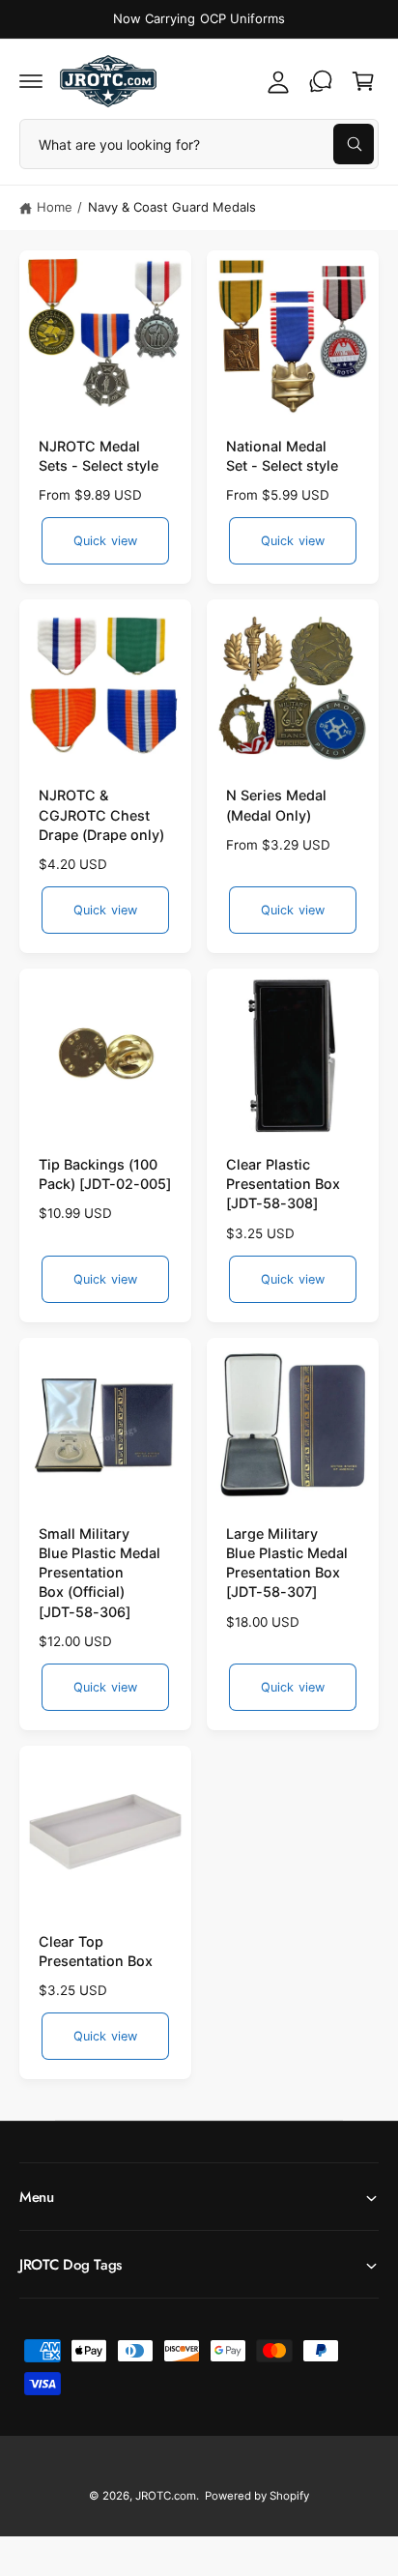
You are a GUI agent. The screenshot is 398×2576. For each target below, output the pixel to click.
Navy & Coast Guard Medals (172, 207)
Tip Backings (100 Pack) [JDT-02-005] (105, 1174)
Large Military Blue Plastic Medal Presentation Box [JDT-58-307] (287, 1563)
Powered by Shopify (257, 2496)
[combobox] (199, 144)
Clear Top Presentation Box (96, 1951)
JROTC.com (166, 2496)
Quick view (105, 541)
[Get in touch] (321, 81)
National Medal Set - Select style (282, 456)
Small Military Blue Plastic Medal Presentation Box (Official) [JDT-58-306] (99, 1573)
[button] (31, 81)
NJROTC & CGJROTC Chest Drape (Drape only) (101, 814)
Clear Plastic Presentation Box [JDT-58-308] (283, 1184)
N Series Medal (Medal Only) (276, 805)
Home (55, 207)
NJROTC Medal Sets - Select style (99, 456)
